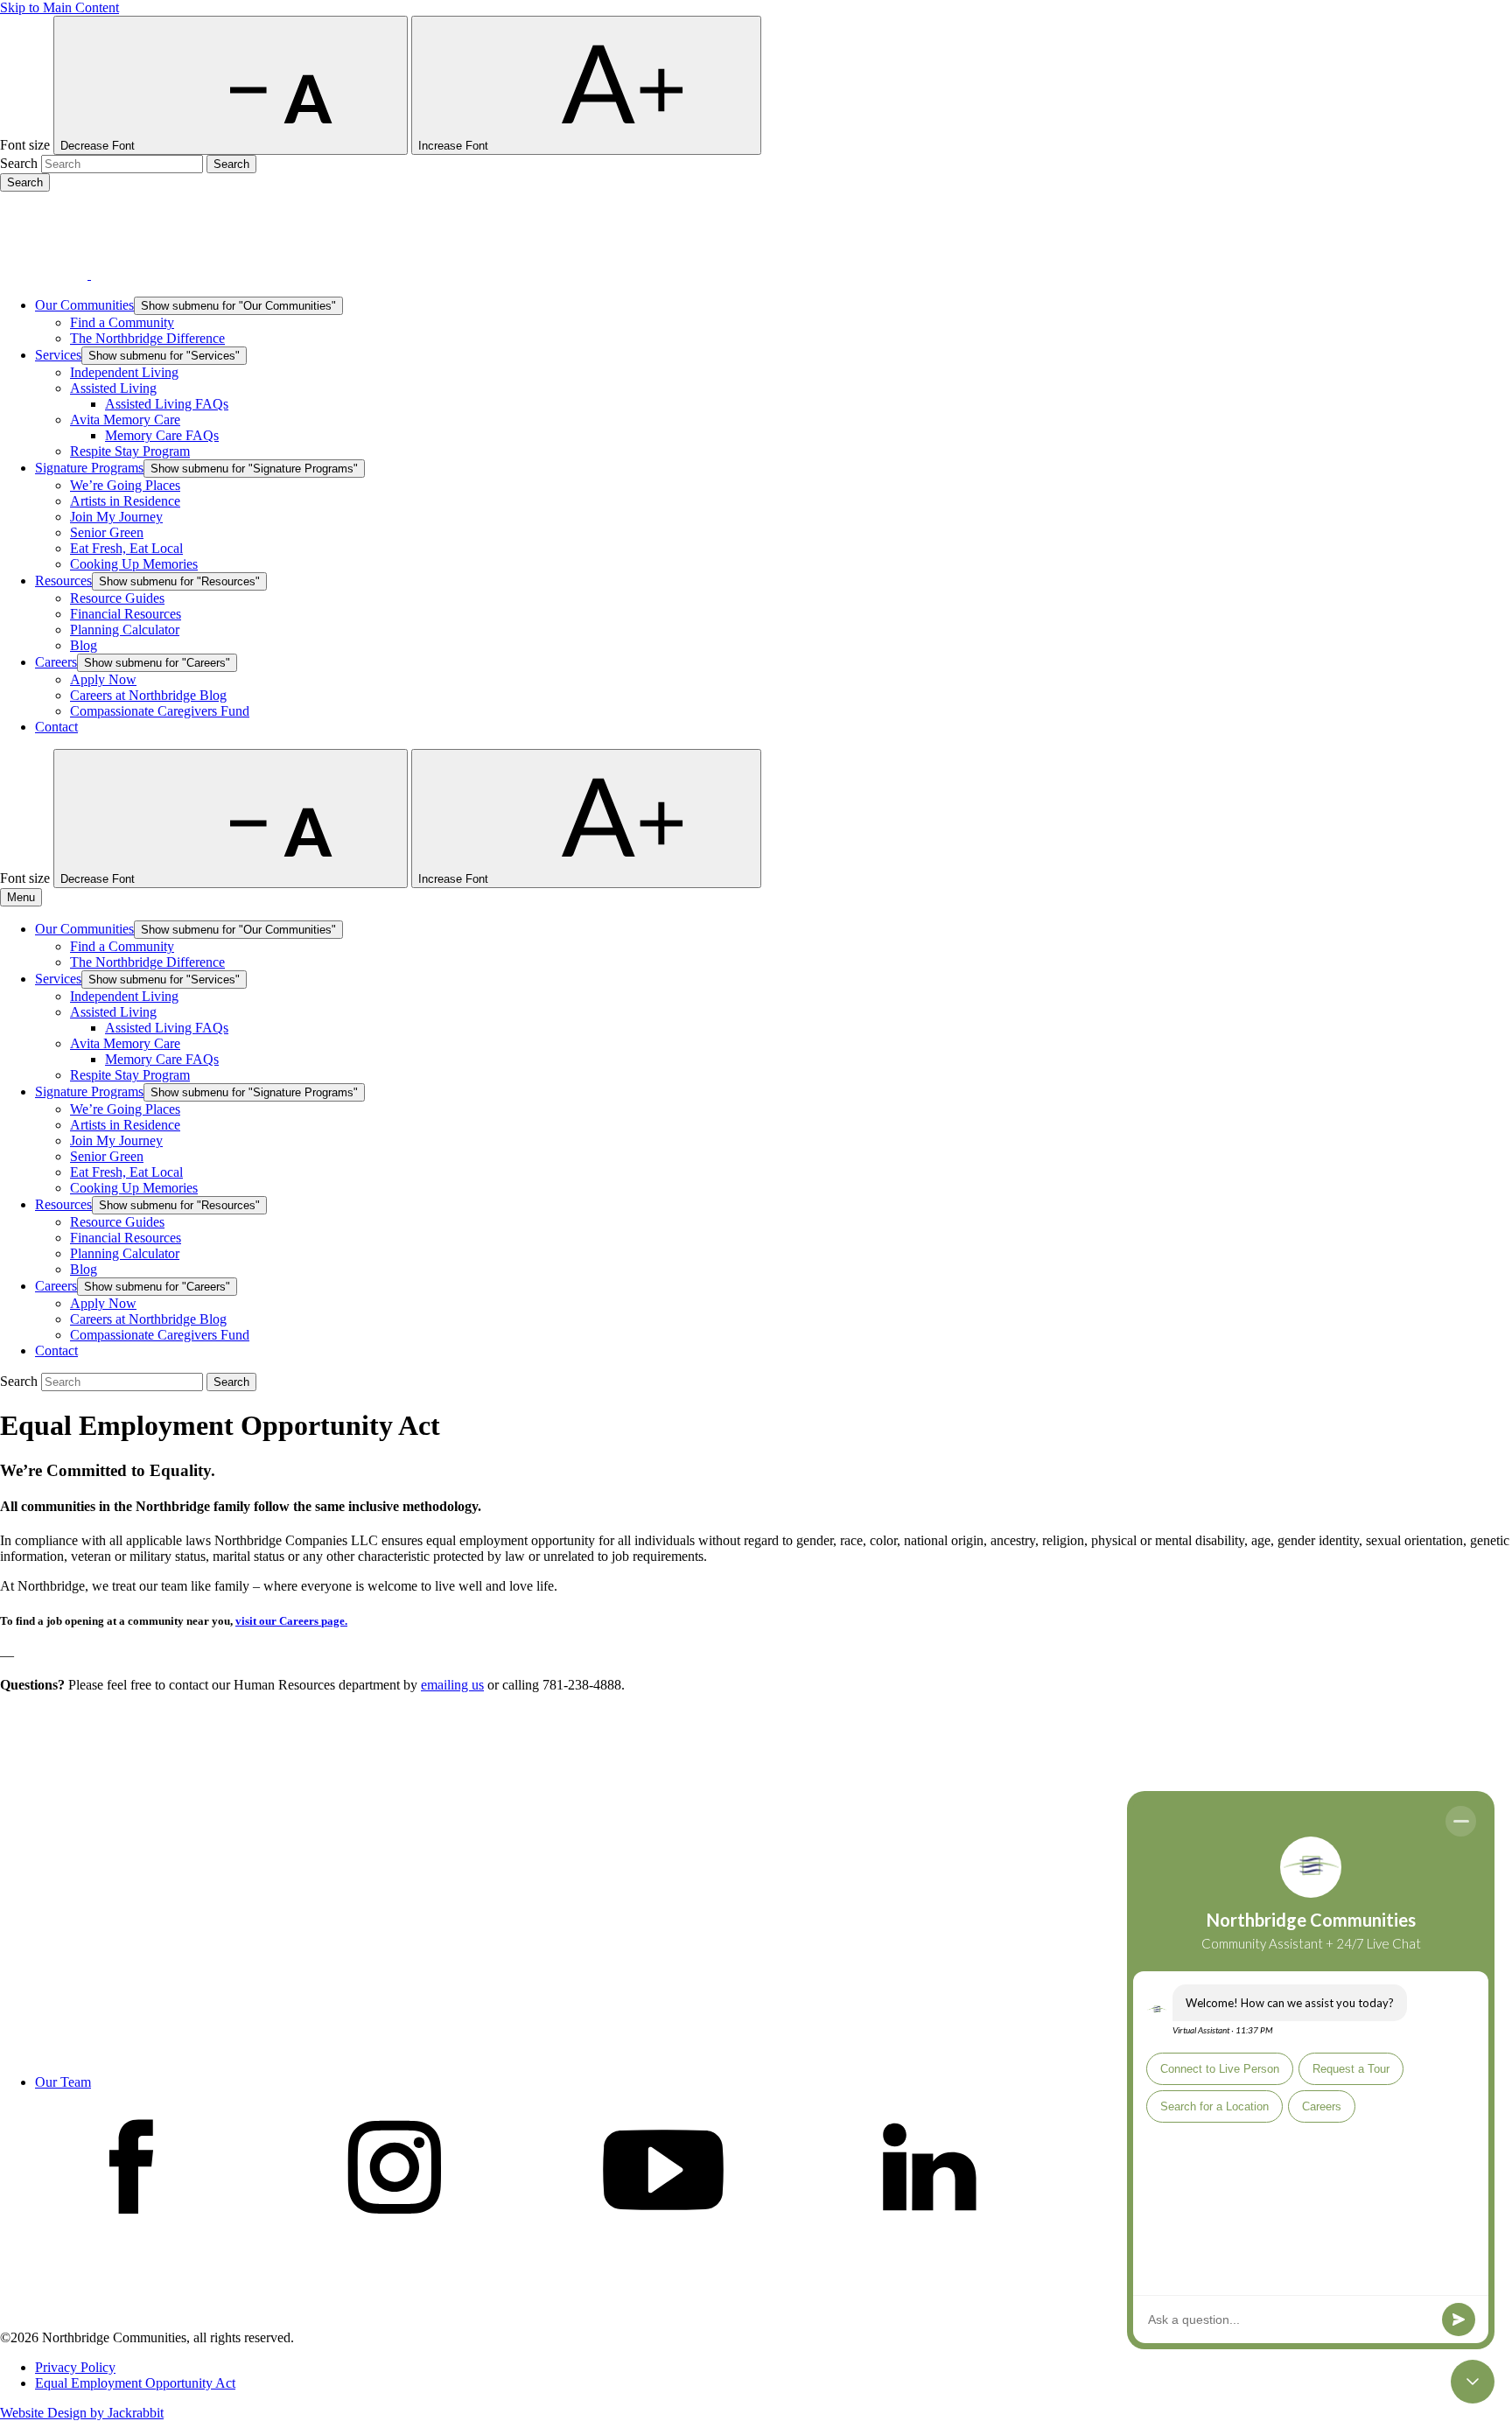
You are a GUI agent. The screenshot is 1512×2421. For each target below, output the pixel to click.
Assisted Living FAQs (167, 404)
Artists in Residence (125, 501)
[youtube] (663, 2231)
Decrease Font (99, 146)
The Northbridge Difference (147, 338)
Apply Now (103, 679)
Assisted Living (113, 388)
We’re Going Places (125, 485)
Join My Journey (116, 517)
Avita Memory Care (125, 420)
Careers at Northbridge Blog (148, 695)
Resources (63, 581)
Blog (84, 645)
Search (19, 163)
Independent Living (124, 372)
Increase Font (455, 146)
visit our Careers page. (291, 1621)
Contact (56, 727)
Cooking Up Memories (134, 564)
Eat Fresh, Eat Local (126, 548)
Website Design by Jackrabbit (82, 2413)
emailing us (452, 1685)
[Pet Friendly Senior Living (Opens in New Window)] (135, 2322)
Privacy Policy (75, 2367)
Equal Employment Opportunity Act (135, 2383)
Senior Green (107, 532)
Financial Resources (126, 614)
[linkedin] (929, 2231)
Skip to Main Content (59, 7)
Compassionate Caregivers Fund (160, 711)
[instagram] (397, 2231)
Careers (56, 662)
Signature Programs (89, 468)
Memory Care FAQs (162, 435)
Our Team (63, 2082)
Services (58, 355)
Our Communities (84, 305)
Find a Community (122, 322)
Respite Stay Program (130, 451)
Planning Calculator (125, 630)
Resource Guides (117, 598)
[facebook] (131, 2231)
